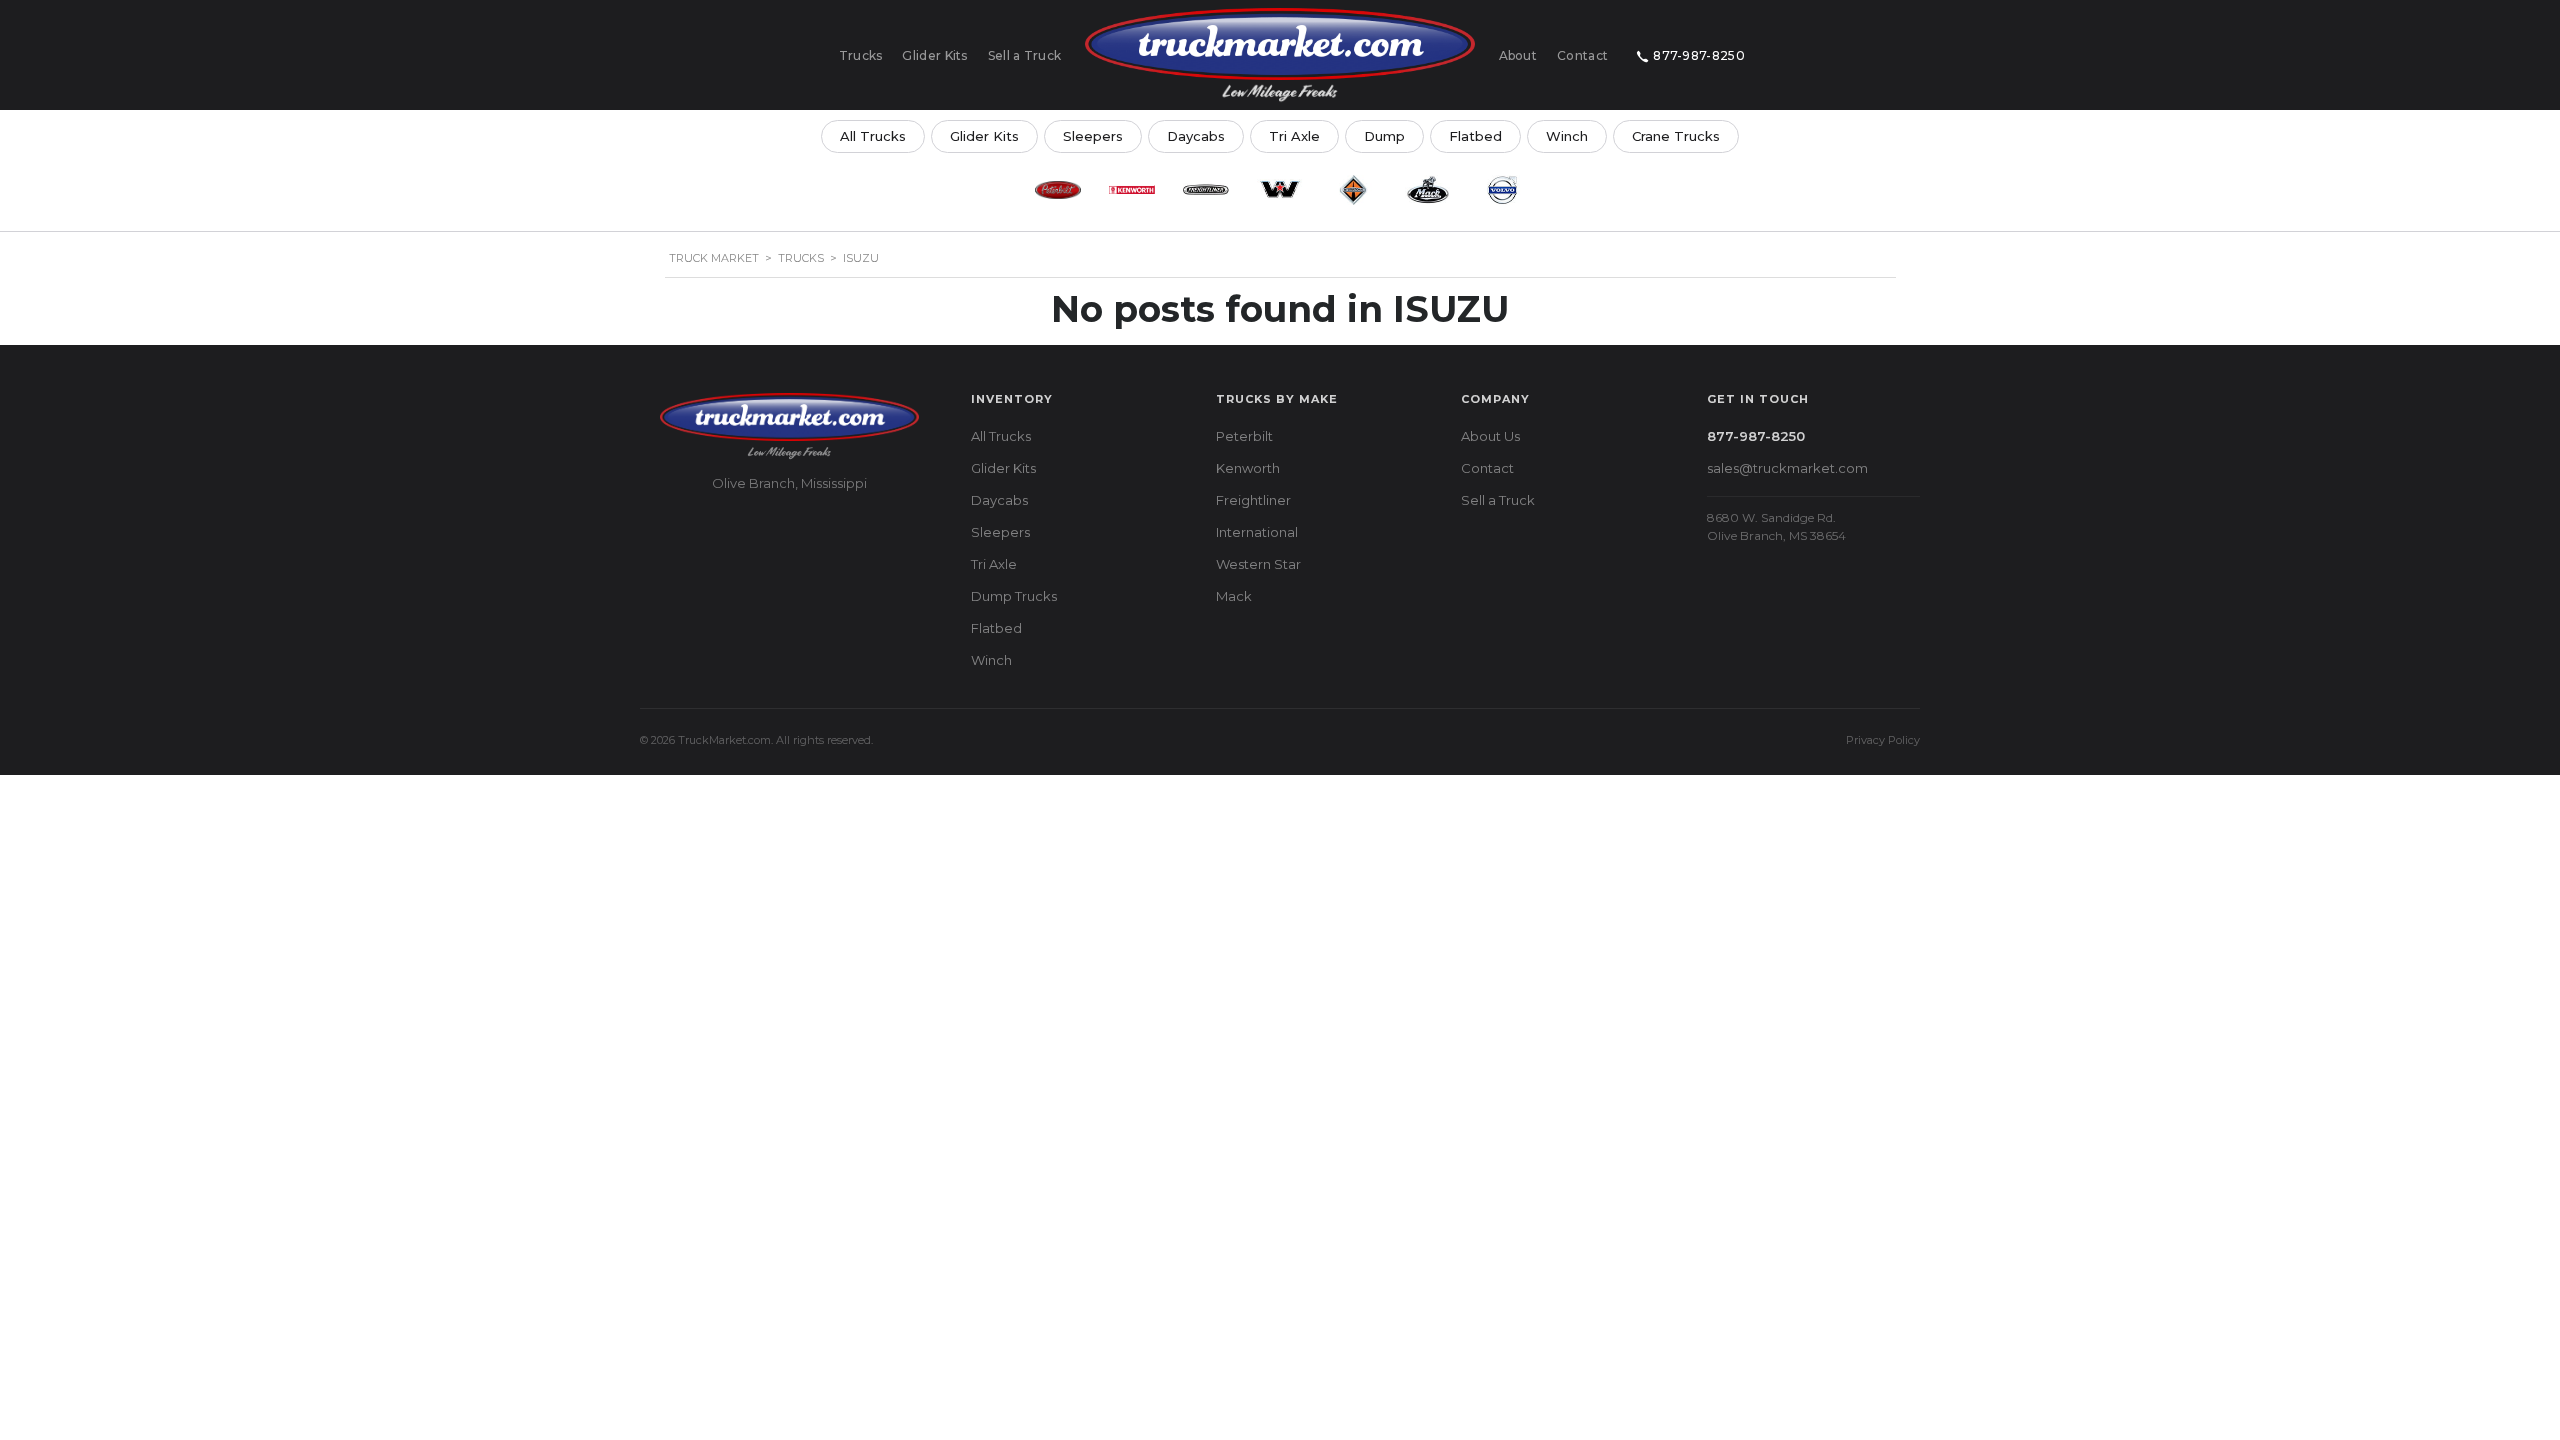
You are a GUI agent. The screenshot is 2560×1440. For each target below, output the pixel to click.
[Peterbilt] (1058, 190)
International (1257, 532)
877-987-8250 (1699, 55)
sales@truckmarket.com (1787, 468)
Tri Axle (1294, 136)
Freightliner (1253, 500)
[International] (1354, 190)
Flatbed (1475, 136)
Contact (1582, 55)
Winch (1567, 136)
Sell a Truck (1025, 55)
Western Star (1258, 564)
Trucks (861, 55)
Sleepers (1093, 136)
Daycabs (1196, 136)
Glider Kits (934, 55)
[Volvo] (1502, 190)
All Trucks (873, 136)
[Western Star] (1280, 190)
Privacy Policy (1883, 740)
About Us (1490, 436)
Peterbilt (1244, 436)
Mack (1234, 596)
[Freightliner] (1206, 190)
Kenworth (1248, 468)
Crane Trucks (1676, 136)
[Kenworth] (1132, 190)
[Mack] (1428, 190)
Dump (1384, 136)
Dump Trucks (1014, 596)
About (1518, 55)
